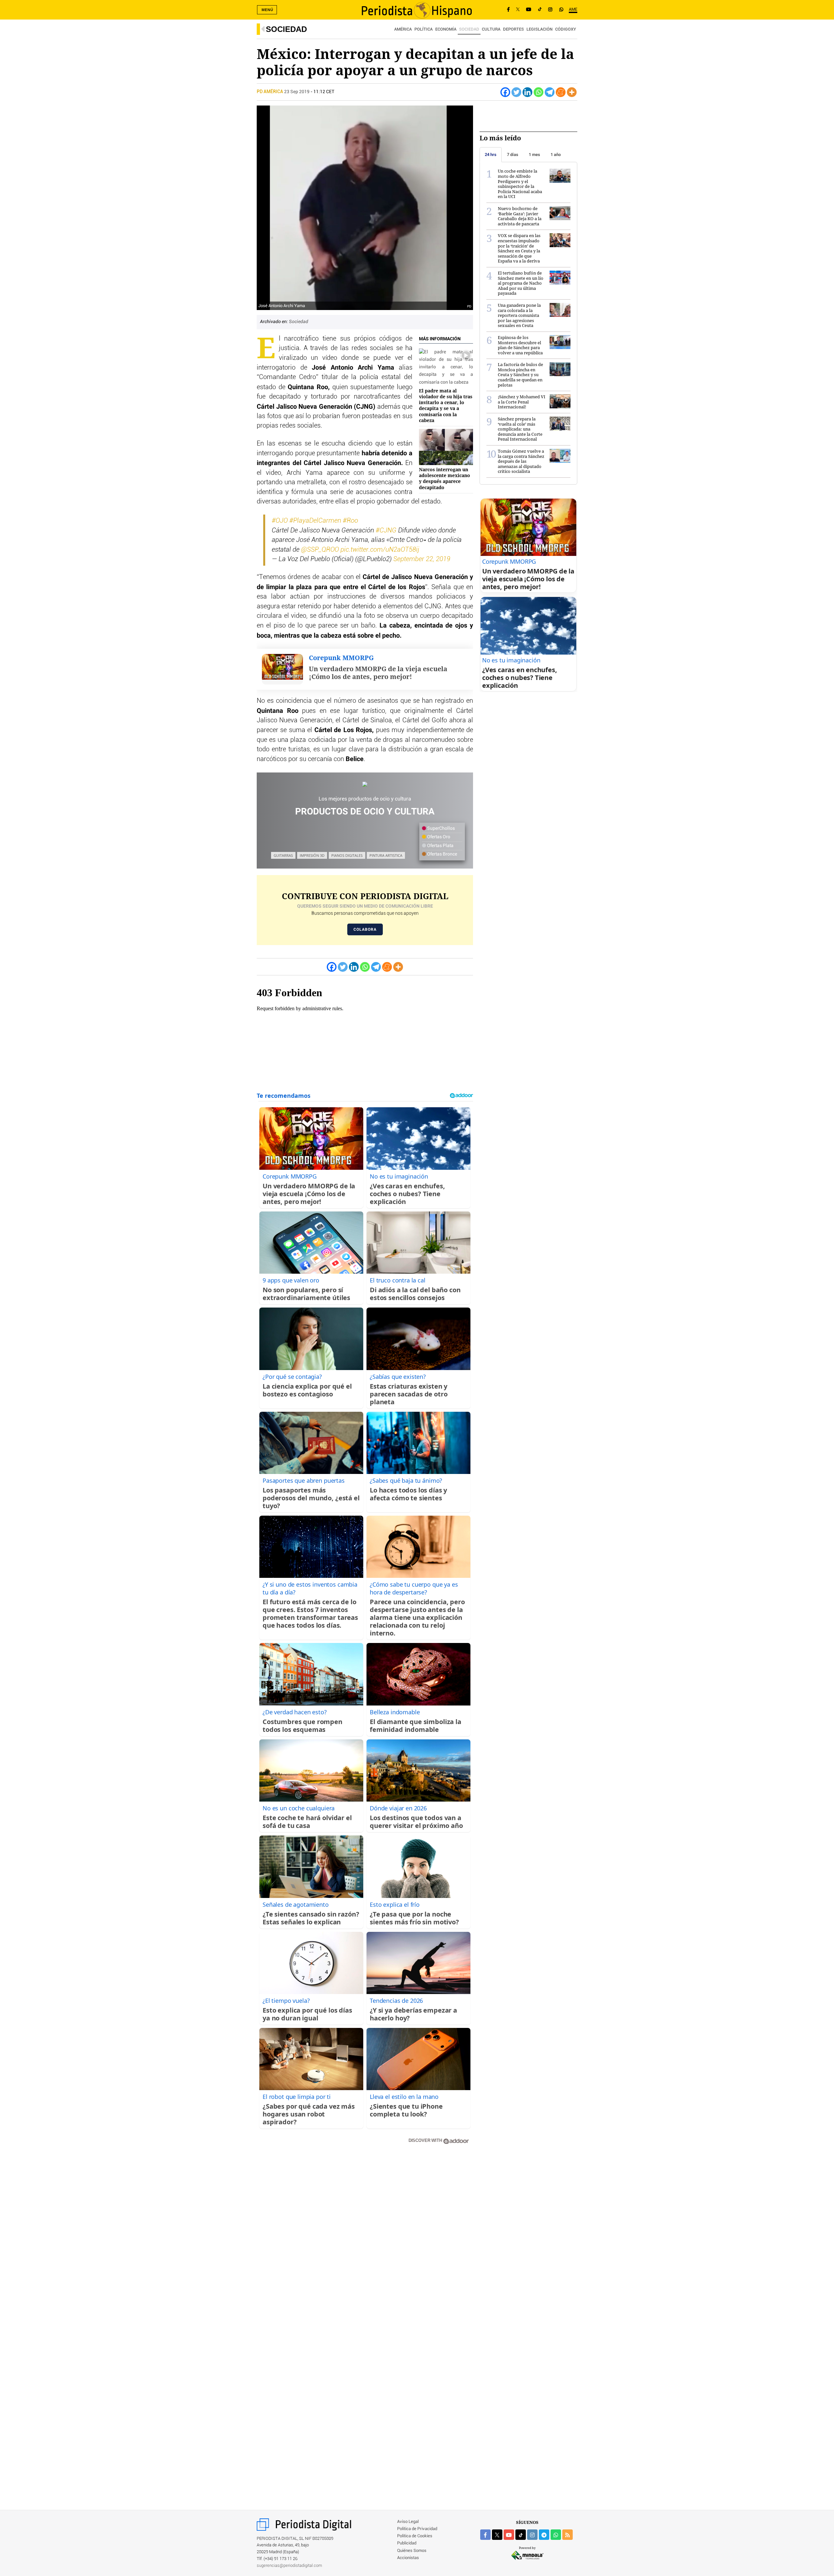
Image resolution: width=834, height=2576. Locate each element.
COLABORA (365, 929)
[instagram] (532, 2535)
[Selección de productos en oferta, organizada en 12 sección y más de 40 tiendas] (365, 784)
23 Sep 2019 (297, 92)
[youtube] (509, 2535)
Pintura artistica (386, 855)
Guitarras (283, 855)
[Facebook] (508, 10)
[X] (518, 10)
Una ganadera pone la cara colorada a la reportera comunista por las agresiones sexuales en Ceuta (519, 315)
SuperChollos (440, 828)
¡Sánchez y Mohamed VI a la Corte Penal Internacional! (522, 402)
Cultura (491, 29)
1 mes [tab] (534, 155)
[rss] (568, 2535)
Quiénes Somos (412, 2551)
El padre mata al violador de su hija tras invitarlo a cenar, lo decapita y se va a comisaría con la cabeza (446, 405)
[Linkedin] (527, 92)
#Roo (350, 521)
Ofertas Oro (438, 837)
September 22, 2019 (422, 559)
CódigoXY (566, 29)
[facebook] (485, 2535)
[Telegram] (550, 92)
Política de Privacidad (417, 2529)
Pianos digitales (347, 855)
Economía (446, 29)
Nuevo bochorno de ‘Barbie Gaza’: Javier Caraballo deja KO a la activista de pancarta (520, 216)
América (403, 29)
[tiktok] (521, 2535)
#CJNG (386, 531)
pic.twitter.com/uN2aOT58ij (380, 550)
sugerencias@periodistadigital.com (289, 2566)
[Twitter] (516, 92)
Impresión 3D (312, 855)
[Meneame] (561, 92)
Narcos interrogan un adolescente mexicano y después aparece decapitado (445, 478)
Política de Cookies (415, 2536)
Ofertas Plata (440, 846)
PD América (270, 92)
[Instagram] (550, 10)
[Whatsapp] (539, 92)
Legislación (539, 29)
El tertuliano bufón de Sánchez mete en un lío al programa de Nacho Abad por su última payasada (521, 283)
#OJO (280, 521)
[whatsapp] (561, 10)
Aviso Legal (408, 2522)
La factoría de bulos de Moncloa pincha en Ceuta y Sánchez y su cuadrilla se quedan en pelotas (520, 375)
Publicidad (407, 2543)
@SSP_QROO (320, 550)
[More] (572, 92)
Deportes (513, 29)
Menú (267, 10)
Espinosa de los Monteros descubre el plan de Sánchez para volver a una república (520, 345)
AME (573, 10)
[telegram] (544, 2535)
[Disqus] (365, 2243)
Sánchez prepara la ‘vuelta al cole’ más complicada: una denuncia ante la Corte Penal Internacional (520, 429)
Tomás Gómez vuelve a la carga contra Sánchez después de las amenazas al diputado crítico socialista (521, 461)
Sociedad (286, 29)
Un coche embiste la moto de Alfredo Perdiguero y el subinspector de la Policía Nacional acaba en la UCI (520, 184)
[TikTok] (540, 10)
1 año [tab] (556, 155)
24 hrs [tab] (491, 155)
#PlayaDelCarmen (315, 521)
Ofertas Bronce (442, 854)
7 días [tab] (513, 155)
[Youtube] (529, 10)
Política (424, 29)
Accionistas (408, 2558)
